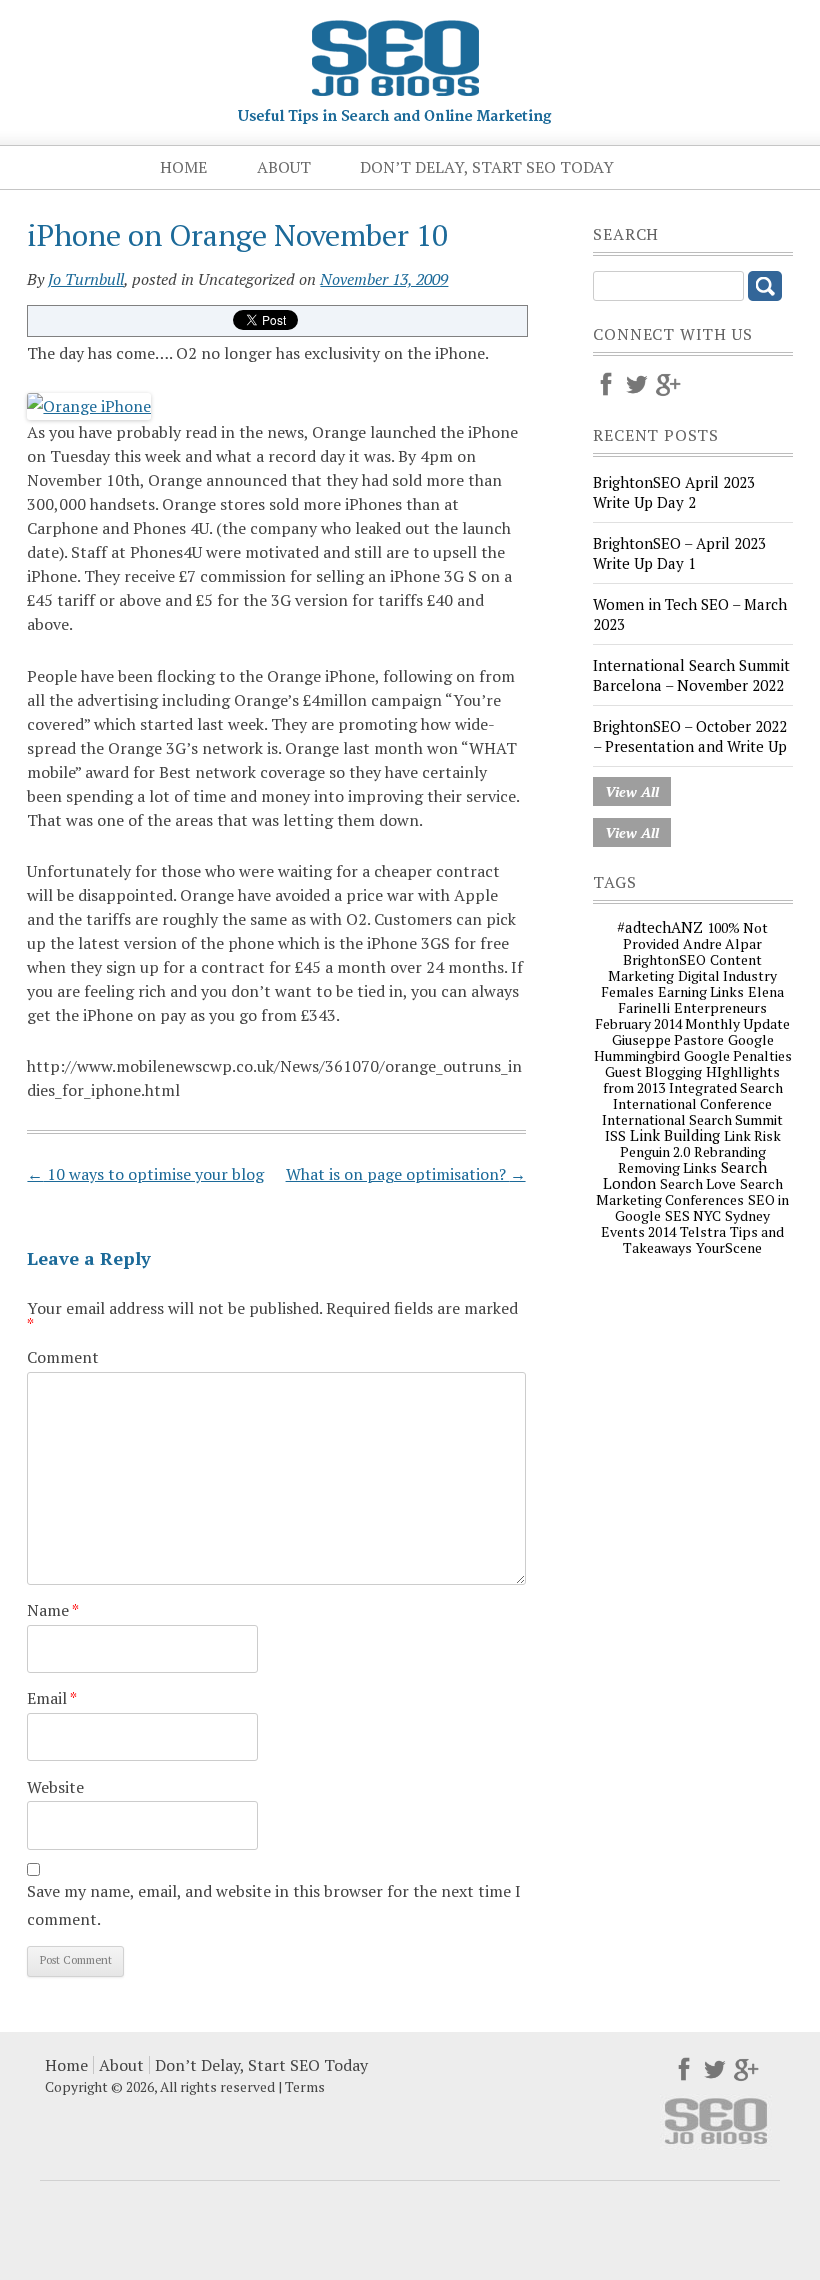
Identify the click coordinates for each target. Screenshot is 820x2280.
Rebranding (730, 1151)
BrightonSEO (664, 959)
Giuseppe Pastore (668, 1039)
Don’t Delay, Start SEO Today (487, 167)
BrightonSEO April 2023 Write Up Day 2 (674, 492)
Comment (63, 1357)
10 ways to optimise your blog (145, 1174)
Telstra (703, 1231)
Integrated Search (726, 1087)
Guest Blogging (653, 1071)
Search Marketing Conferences (689, 1191)
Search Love (698, 1183)
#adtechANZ (660, 927)
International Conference (692, 1103)
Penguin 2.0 (655, 1151)
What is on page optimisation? (406, 1174)
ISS (615, 1135)
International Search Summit (692, 1119)
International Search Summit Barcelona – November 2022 (691, 675)
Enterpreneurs (720, 1007)
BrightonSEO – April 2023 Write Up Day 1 (679, 553)
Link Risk (752, 1135)
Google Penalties (738, 1055)
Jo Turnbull (86, 279)
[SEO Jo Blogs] (395, 116)
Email (52, 1698)
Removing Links (667, 1167)
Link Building (675, 1135)
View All (632, 791)
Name (53, 1610)
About (284, 167)
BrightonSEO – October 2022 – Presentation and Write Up (690, 736)
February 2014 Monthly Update (692, 1023)
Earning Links (701, 991)
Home (183, 167)
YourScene (729, 1247)
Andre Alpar (722, 943)
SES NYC (693, 1215)
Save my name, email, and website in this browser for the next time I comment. (274, 1904)
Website (55, 1787)
